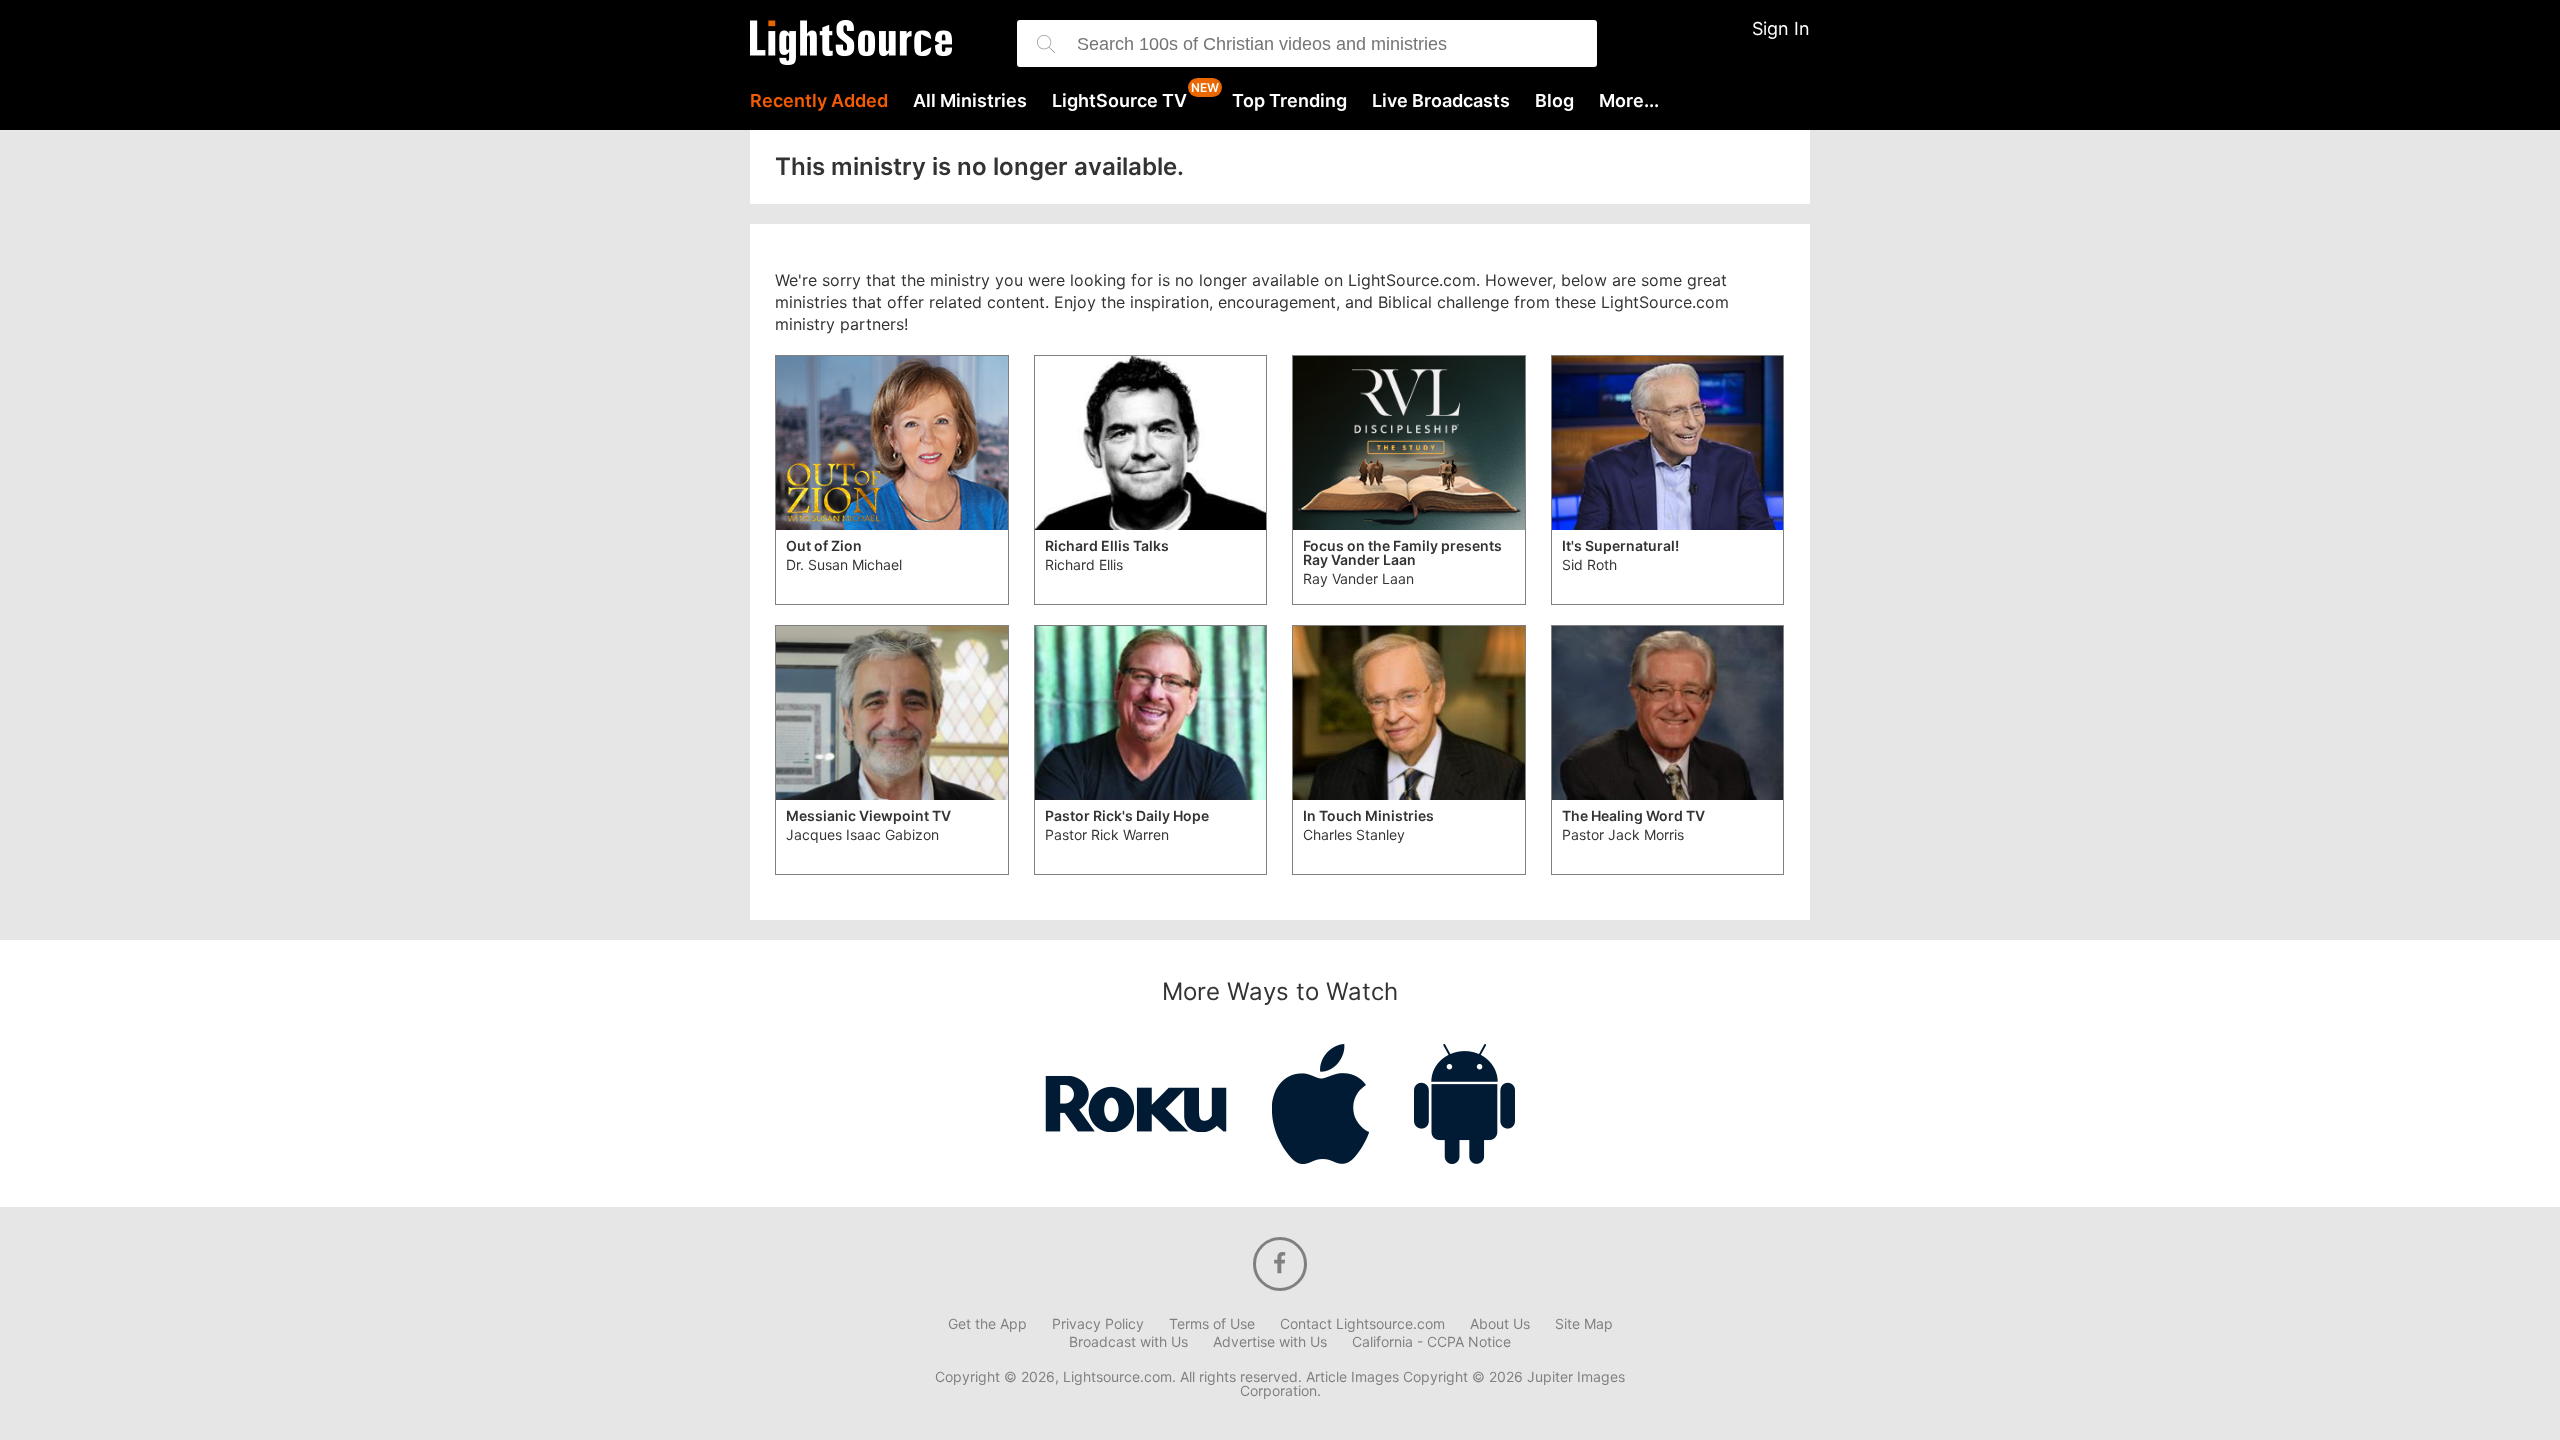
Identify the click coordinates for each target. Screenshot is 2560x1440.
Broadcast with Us (1128, 1342)
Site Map (1584, 1324)
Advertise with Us (1270, 1342)
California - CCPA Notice (1431, 1342)
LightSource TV (1119, 101)
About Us (1500, 1324)
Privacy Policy (1098, 1324)
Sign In (1781, 28)
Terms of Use (1212, 1324)
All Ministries (970, 101)
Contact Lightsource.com (1362, 1324)
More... (1629, 101)
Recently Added (819, 101)
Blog (1554, 101)
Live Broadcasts (1441, 101)
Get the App (987, 1324)
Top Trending (1289, 101)
